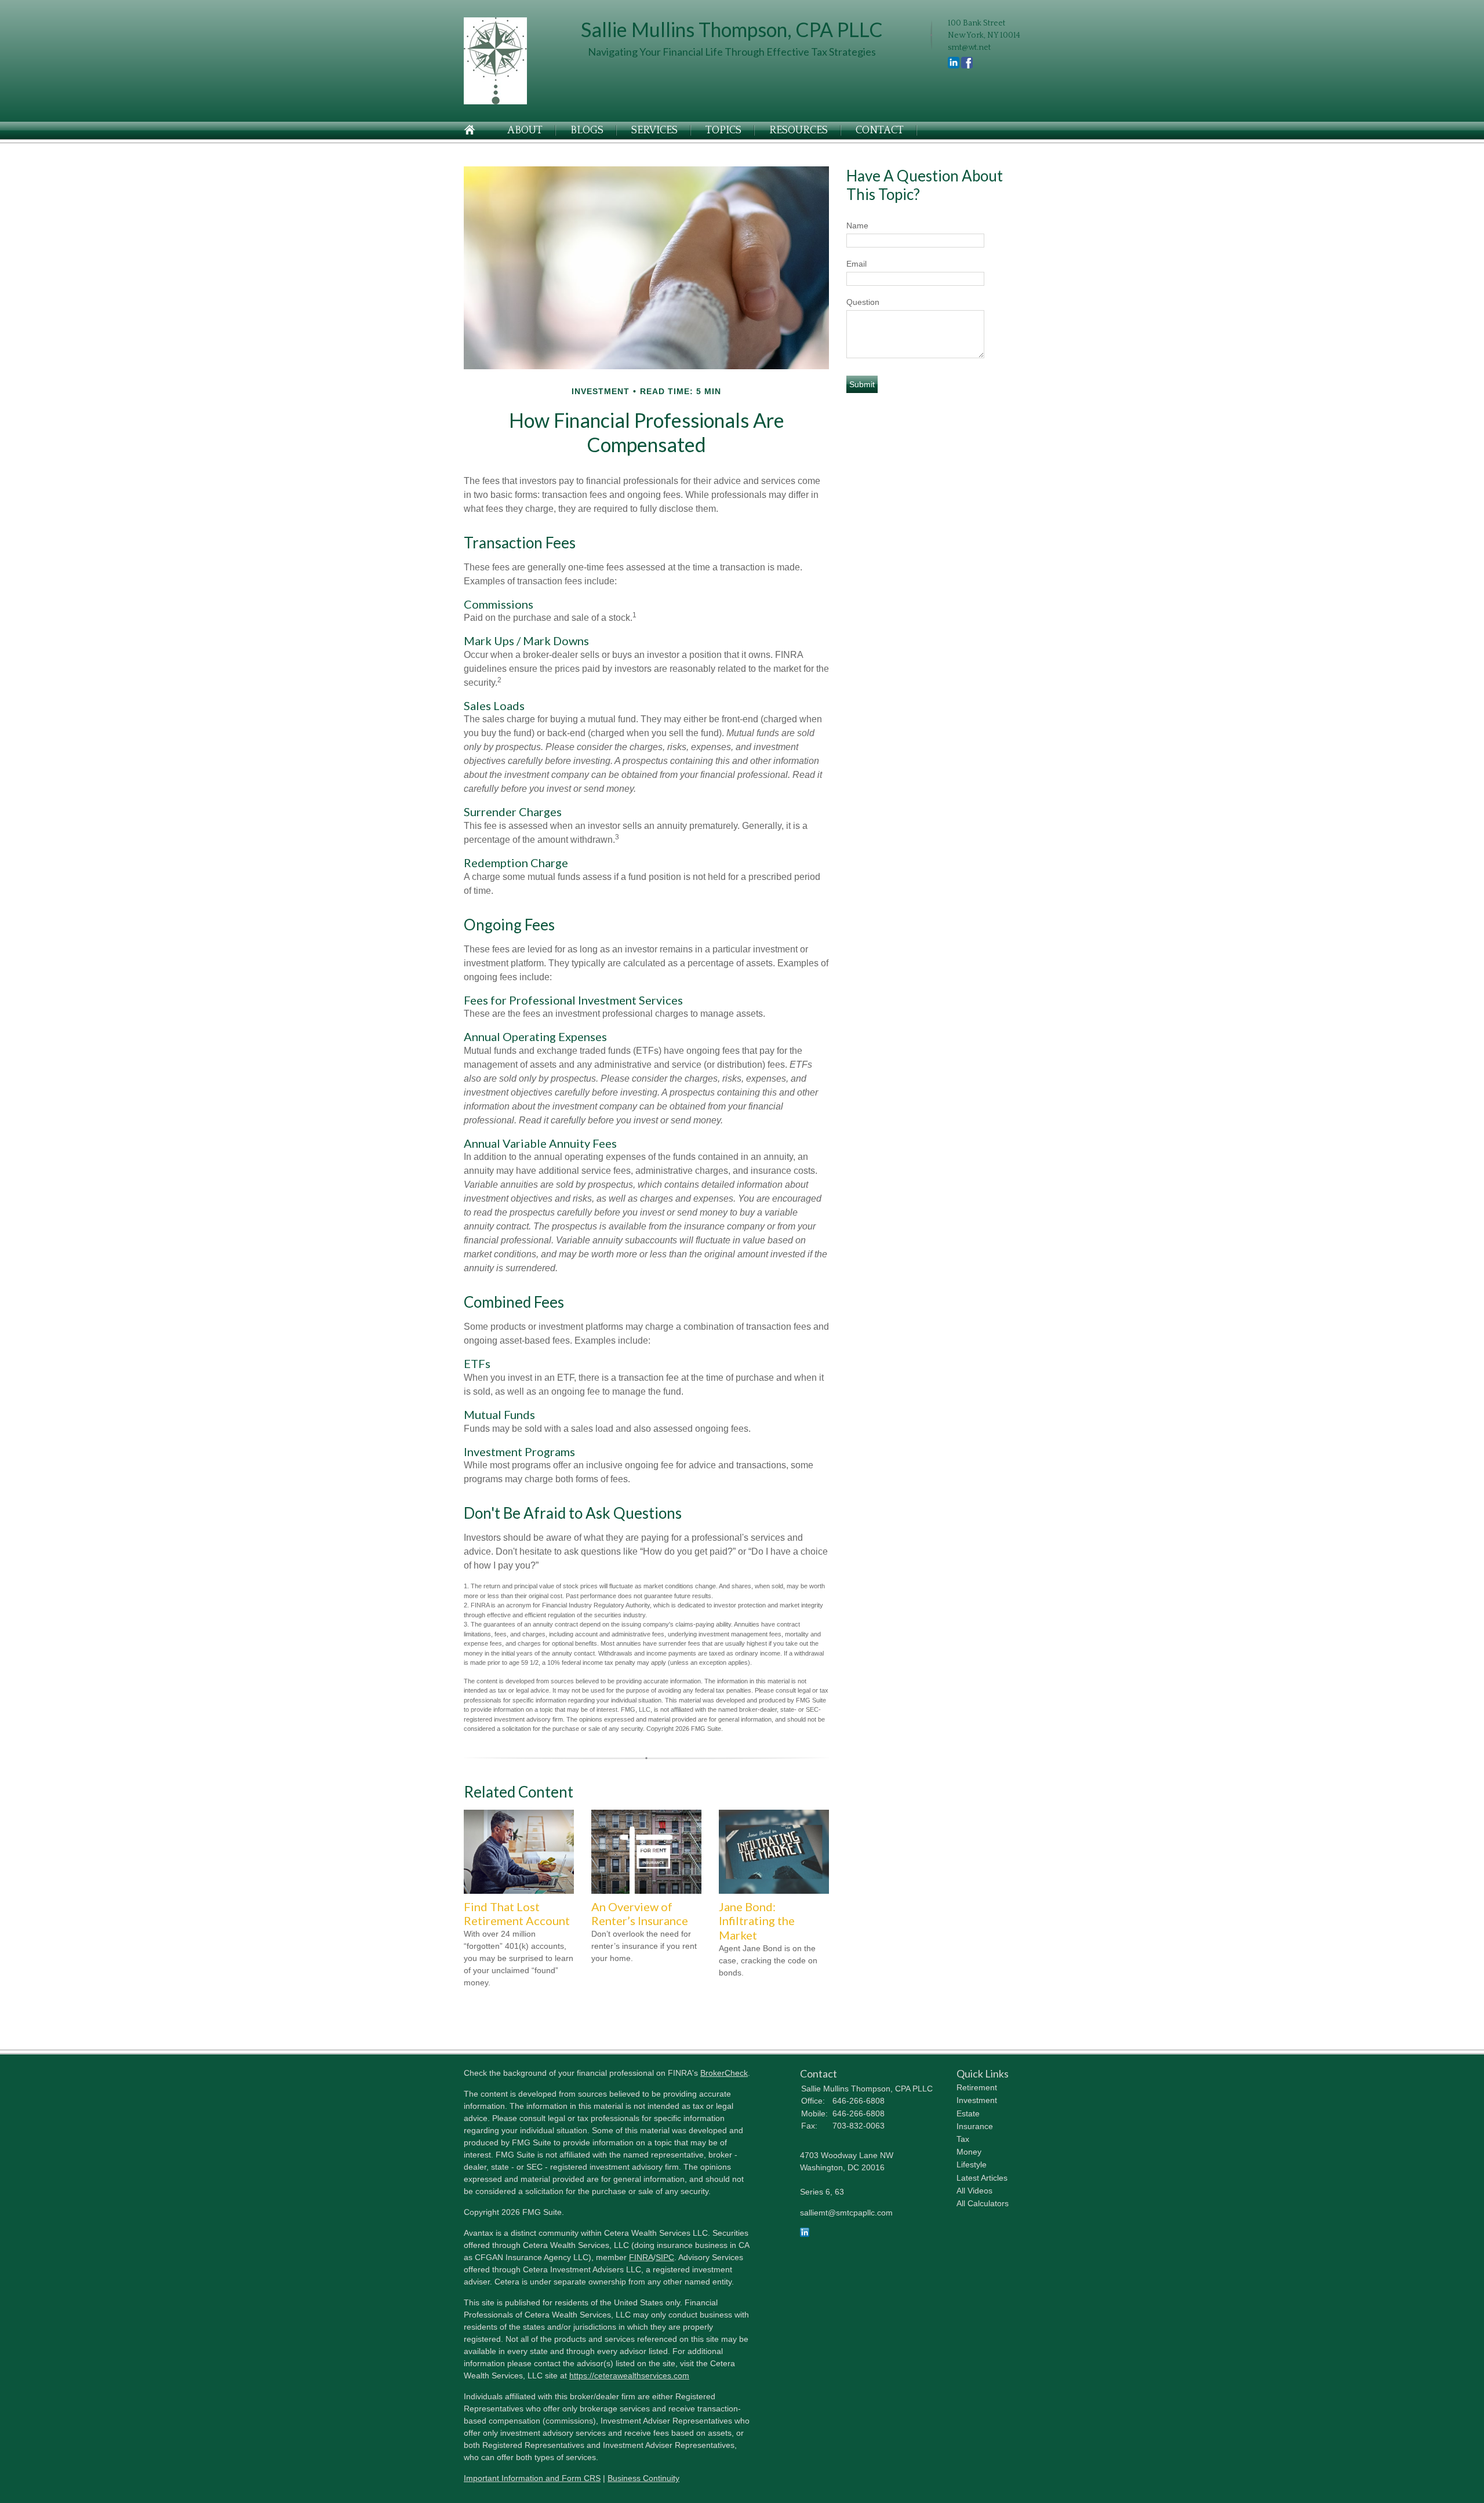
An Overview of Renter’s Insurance (640, 1914)
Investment (977, 2100)
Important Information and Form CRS (532, 2478)
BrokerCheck (724, 2073)
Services (654, 130)
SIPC (665, 2257)
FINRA (641, 2257)
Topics (723, 130)
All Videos (974, 2191)
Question (863, 302)
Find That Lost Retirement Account (517, 1914)
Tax (963, 2139)
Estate (968, 2113)
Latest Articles (982, 2178)
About (525, 130)
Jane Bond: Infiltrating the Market (757, 1921)
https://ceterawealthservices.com (629, 2375)
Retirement (977, 2087)
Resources (799, 130)
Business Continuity (643, 2478)
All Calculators (983, 2203)
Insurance (975, 2126)
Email (856, 264)
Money (969, 2152)
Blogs (587, 130)
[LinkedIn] (805, 2234)
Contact (880, 130)
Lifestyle (972, 2164)
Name (857, 225)
